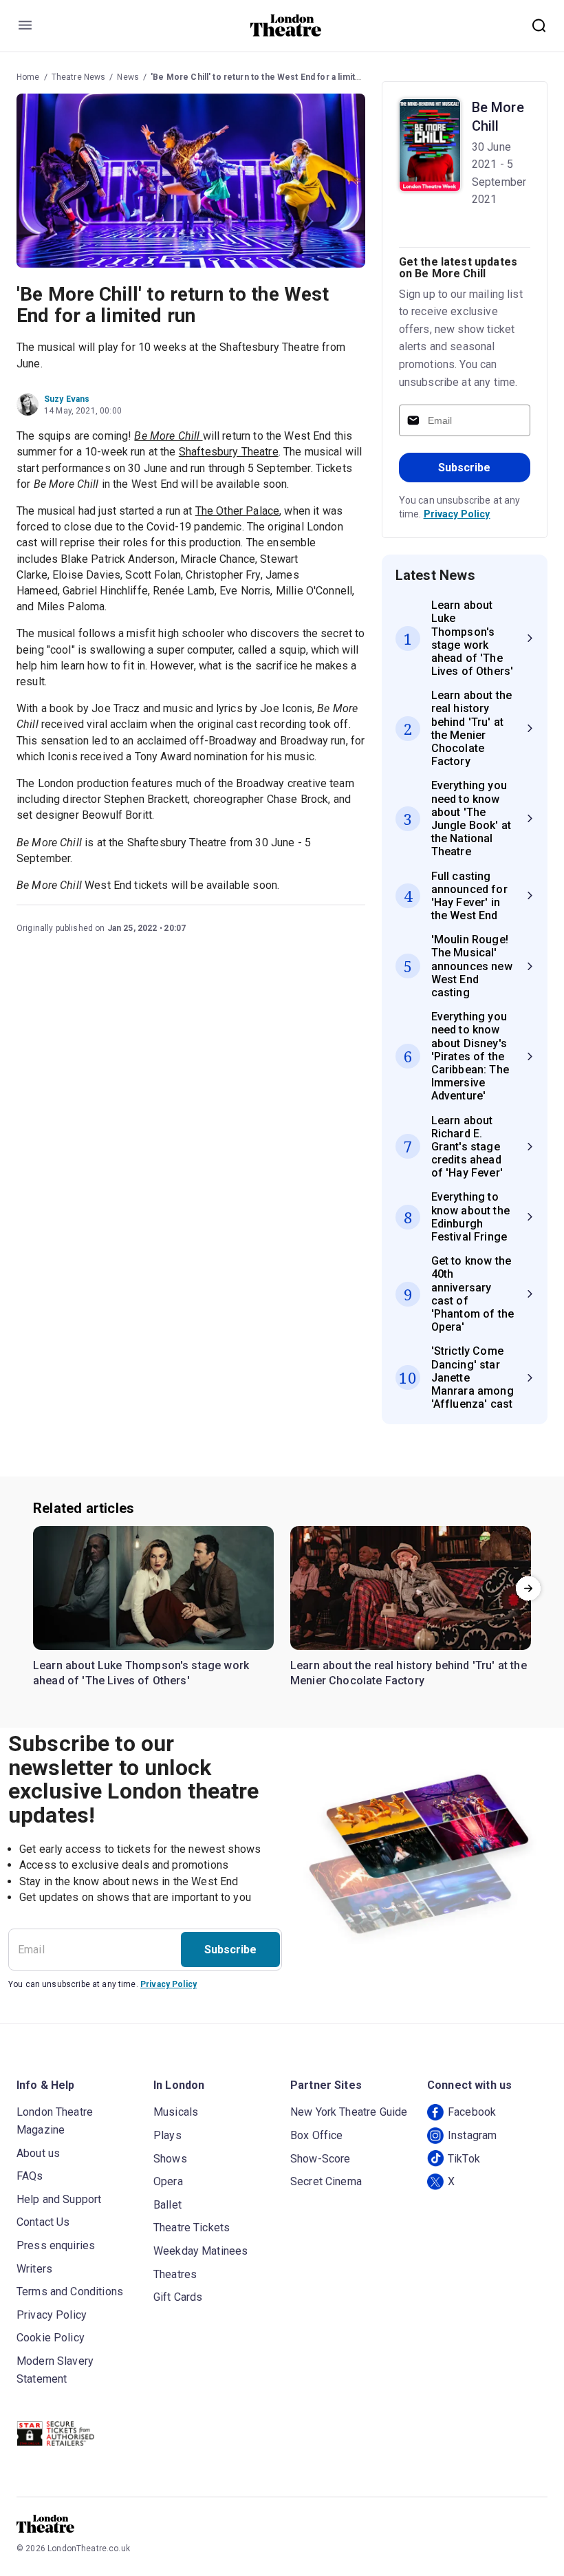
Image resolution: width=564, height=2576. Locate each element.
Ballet (167, 2205)
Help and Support (59, 2199)
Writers (34, 2269)
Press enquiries (56, 2245)
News (128, 77)
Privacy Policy (457, 514)
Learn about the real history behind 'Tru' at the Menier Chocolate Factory (409, 1673)
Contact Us (43, 2222)
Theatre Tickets (192, 2228)
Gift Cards (178, 2297)
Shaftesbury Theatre (229, 452)
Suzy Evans (67, 399)
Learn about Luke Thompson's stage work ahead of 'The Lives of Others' (141, 1673)
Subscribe (464, 468)
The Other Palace (237, 511)
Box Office (317, 2135)
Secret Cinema (326, 2181)
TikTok (464, 2159)
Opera (168, 2181)
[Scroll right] (528, 1588)
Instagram (472, 2135)
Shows (170, 2159)
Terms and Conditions (70, 2291)
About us (38, 2153)
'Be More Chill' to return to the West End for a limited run (266, 77)
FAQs (30, 2176)
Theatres (175, 2274)
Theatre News (79, 77)
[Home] (286, 25)
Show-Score (321, 2159)
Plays (167, 2135)
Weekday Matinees (200, 2251)
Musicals (176, 2112)
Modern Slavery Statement (55, 2370)
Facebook (472, 2112)
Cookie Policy (51, 2338)
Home (28, 77)
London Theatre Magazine (55, 2121)
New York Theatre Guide (349, 2112)
